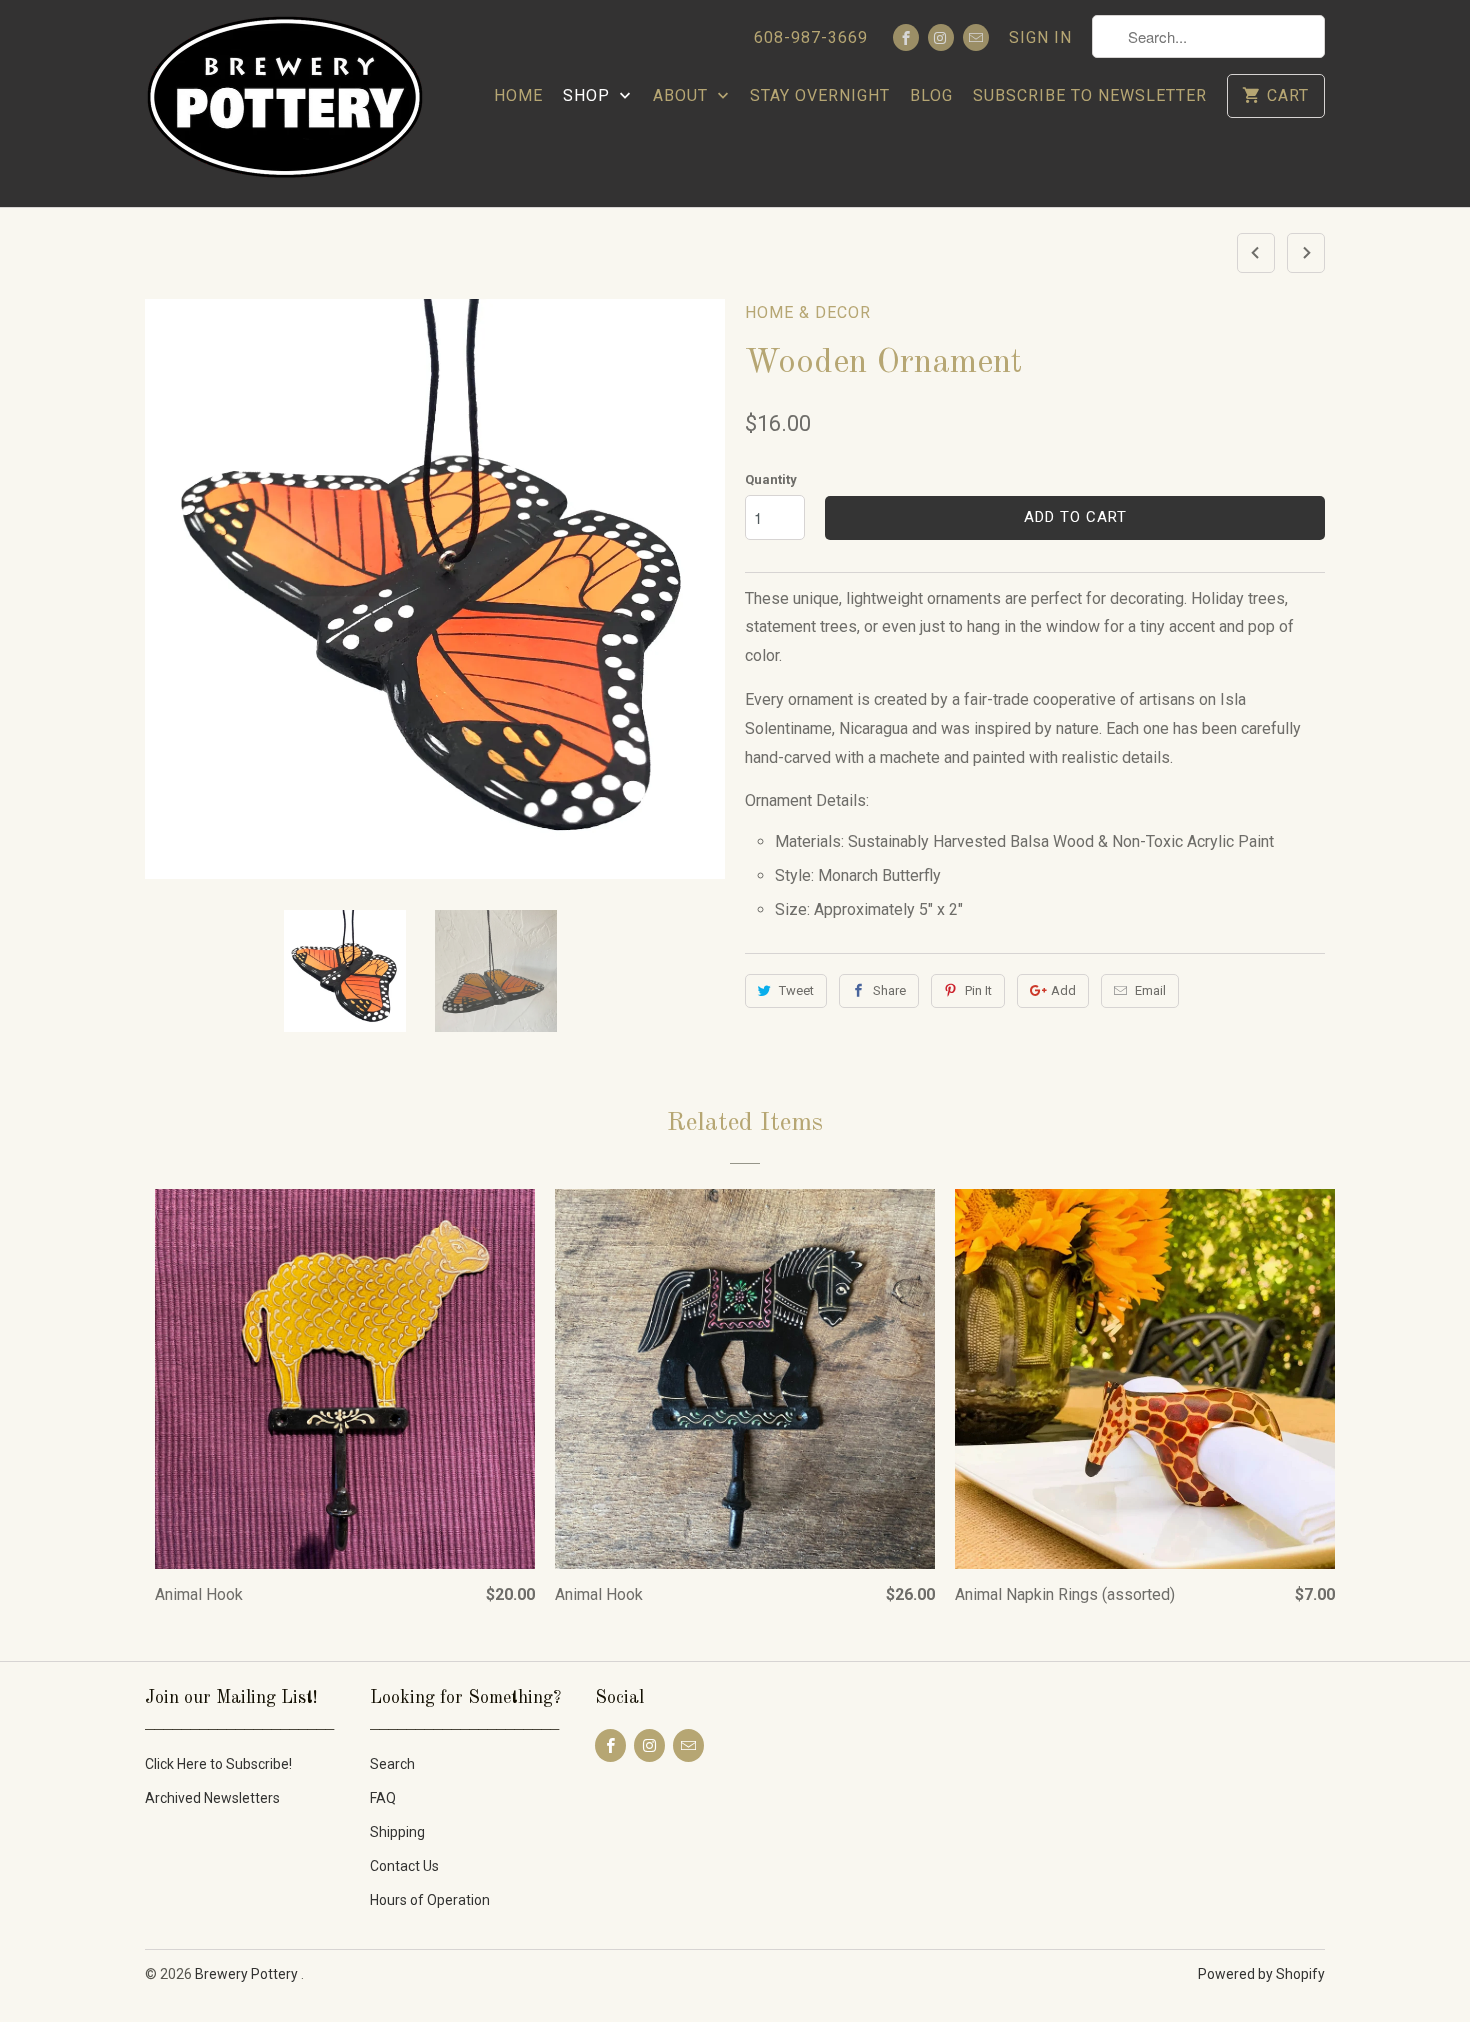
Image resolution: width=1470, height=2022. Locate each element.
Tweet (796, 990)
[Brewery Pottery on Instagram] (941, 37)
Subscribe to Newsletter (1090, 95)
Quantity (771, 479)
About (683, 95)
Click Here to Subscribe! (218, 1764)
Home (518, 95)
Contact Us (404, 1866)
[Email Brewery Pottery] (976, 37)
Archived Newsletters (212, 1798)
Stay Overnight (820, 95)
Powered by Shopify (1261, 1974)
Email (1150, 990)
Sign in (1040, 37)
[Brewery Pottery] (285, 103)
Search (392, 1764)
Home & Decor (808, 312)
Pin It (978, 990)
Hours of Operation (430, 1900)
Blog (931, 95)
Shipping (397, 1832)
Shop (589, 95)
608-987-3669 (811, 37)
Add (1063, 990)
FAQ (383, 1798)
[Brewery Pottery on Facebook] (906, 37)
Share (889, 990)
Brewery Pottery (248, 1974)
